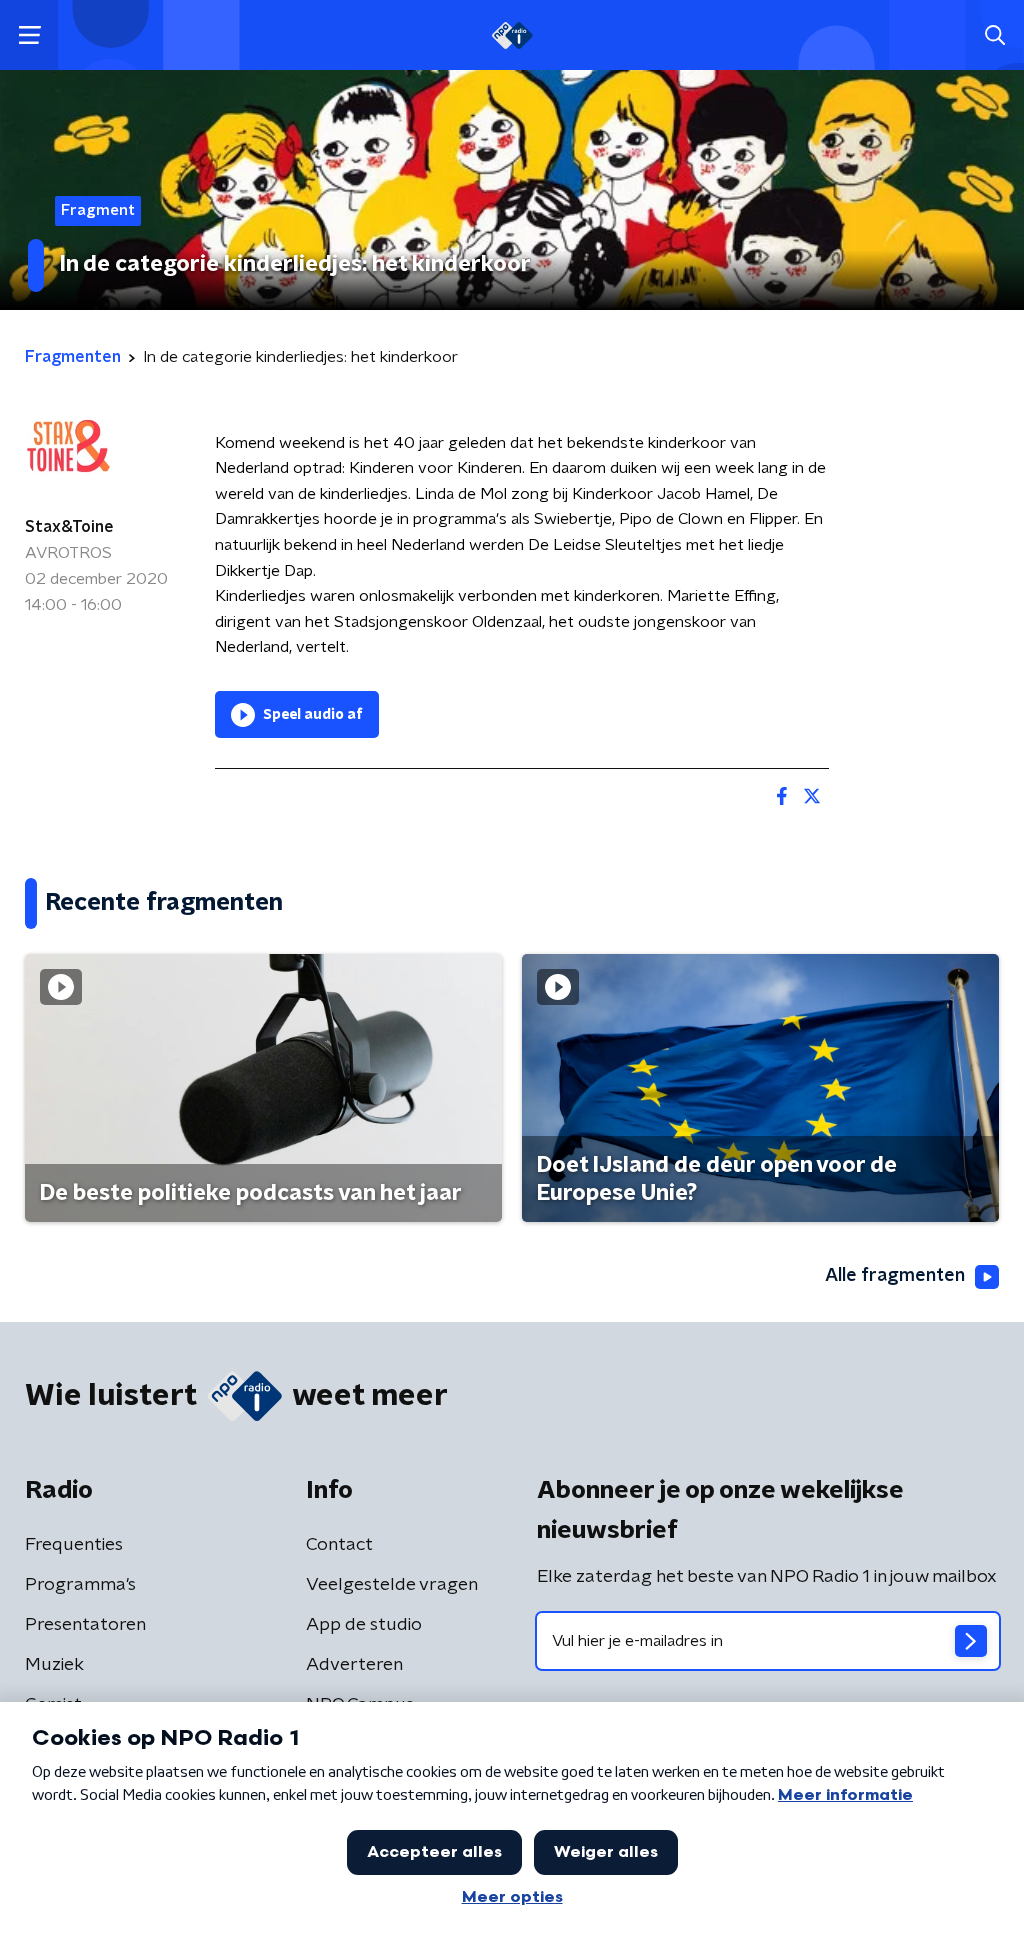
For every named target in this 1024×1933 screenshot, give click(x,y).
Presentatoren (85, 1625)
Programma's (80, 1585)
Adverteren (354, 1665)
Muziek (54, 1665)
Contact (339, 1545)
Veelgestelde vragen (392, 1585)
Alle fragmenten (895, 1276)
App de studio (364, 1625)
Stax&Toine (69, 527)
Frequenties (74, 1545)
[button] (29, 35)
